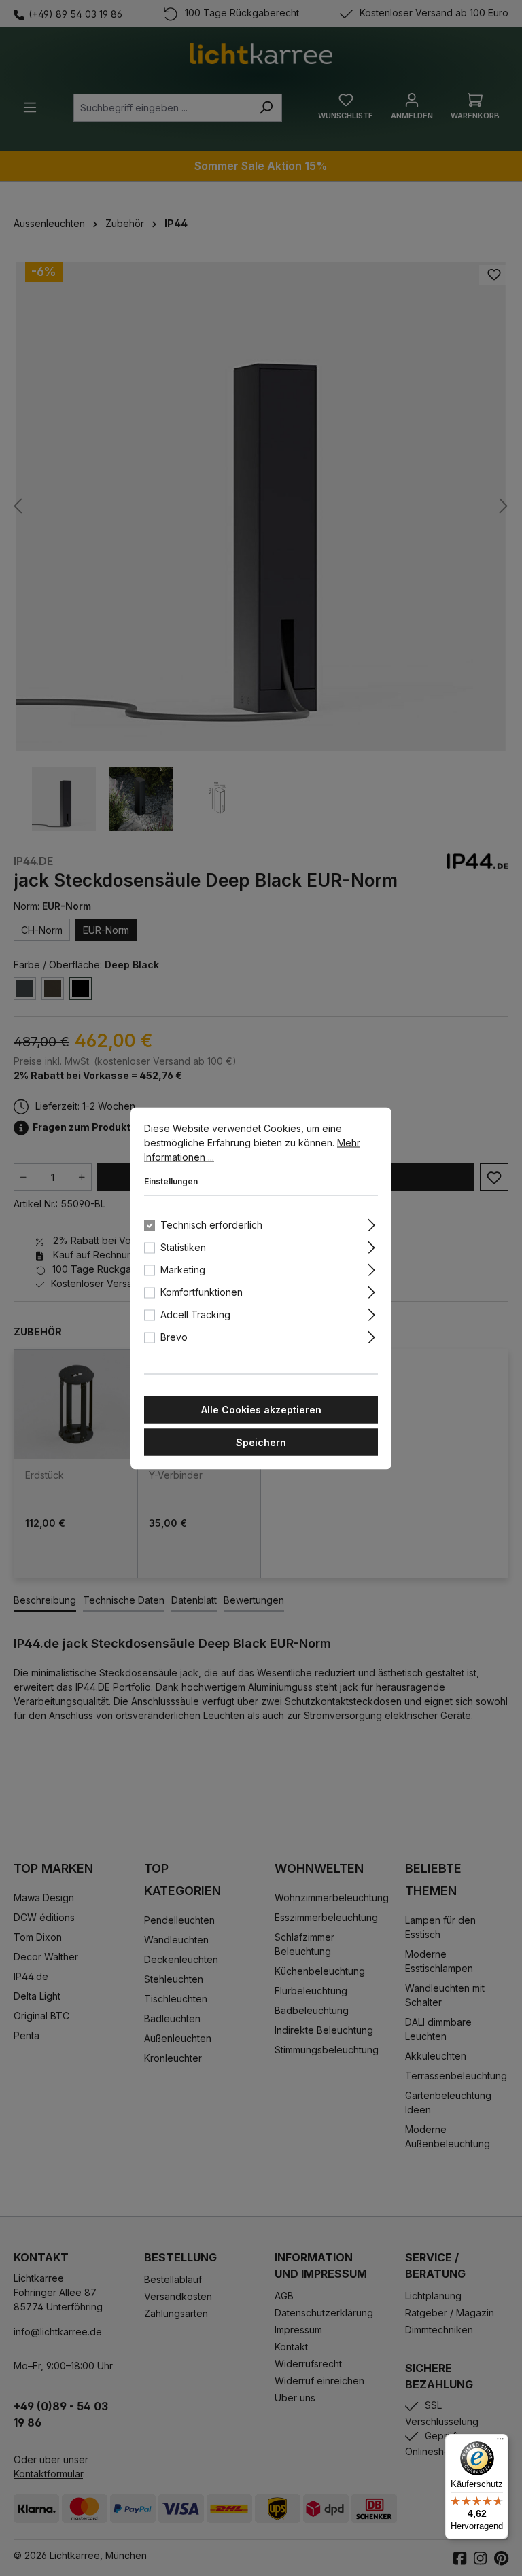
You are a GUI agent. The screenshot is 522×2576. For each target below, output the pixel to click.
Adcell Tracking (195, 1314)
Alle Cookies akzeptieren (261, 1409)
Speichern (261, 1442)
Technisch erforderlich (211, 1224)
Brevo (174, 1336)
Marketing (183, 1269)
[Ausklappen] (371, 1222)
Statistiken (183, 1247)
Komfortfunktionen (202, 1291)
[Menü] (500, 2442)
